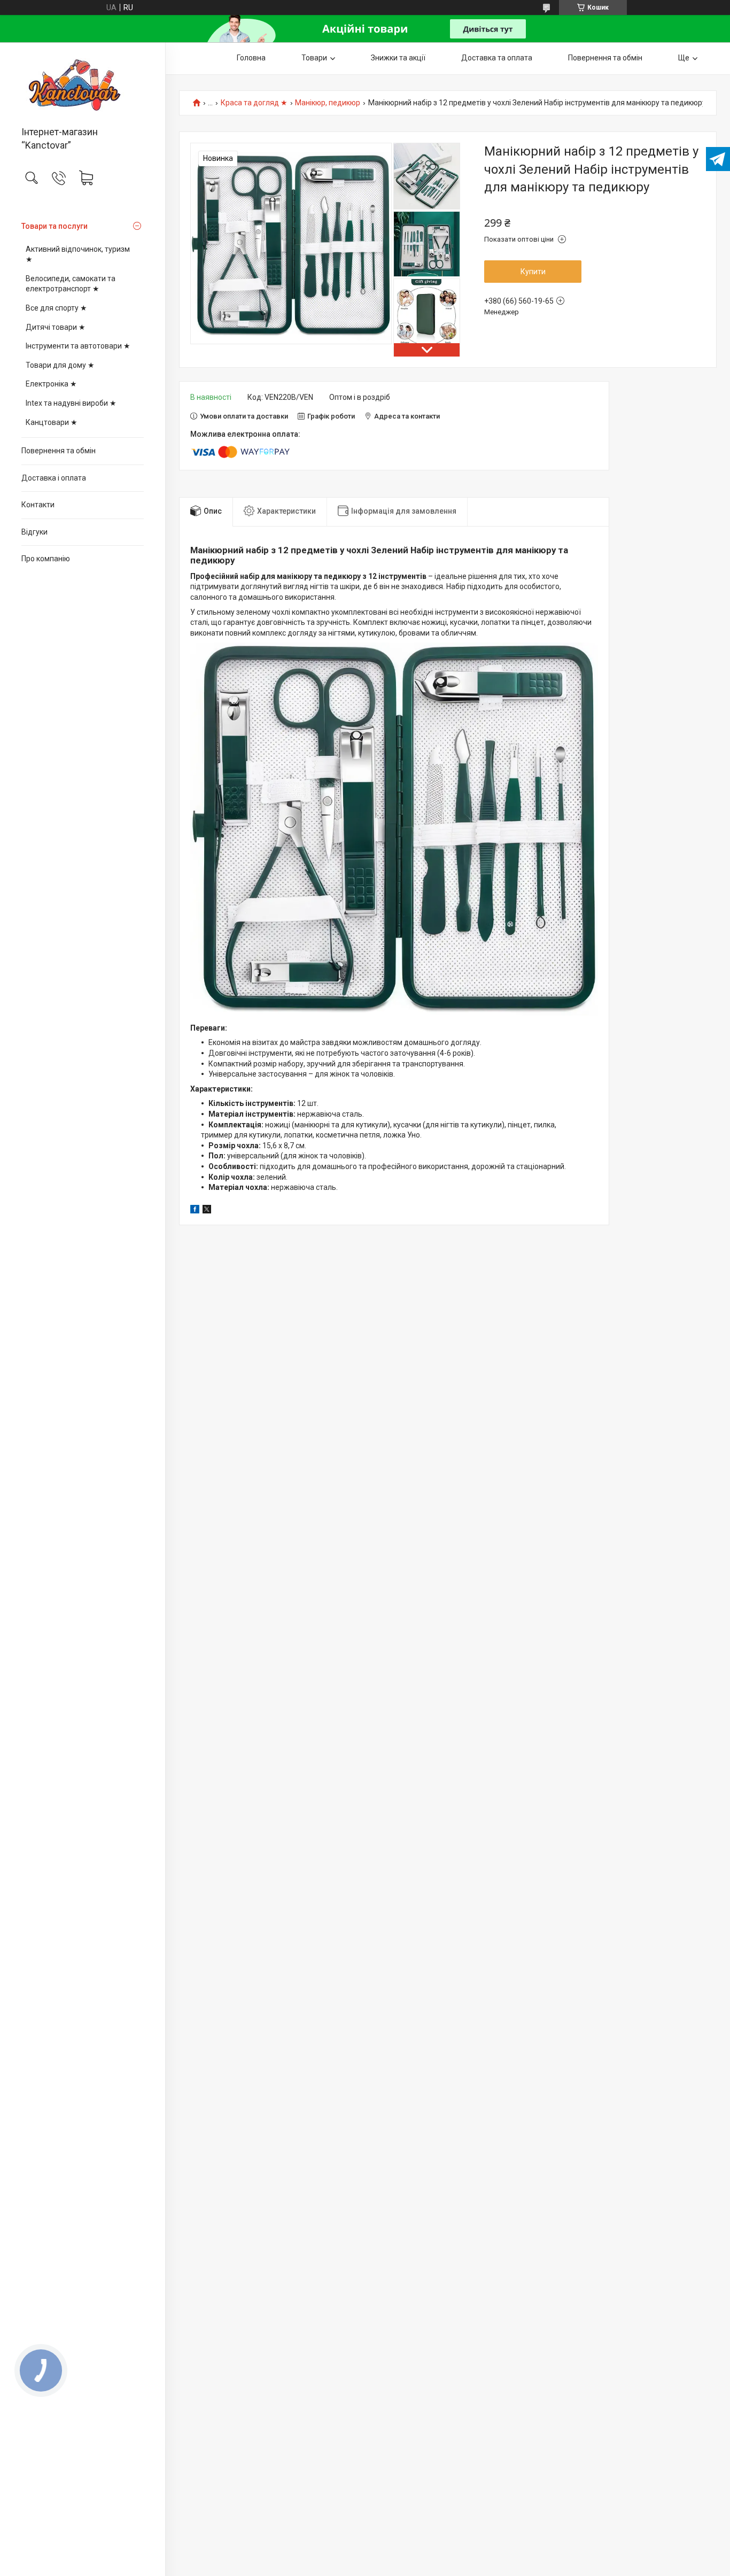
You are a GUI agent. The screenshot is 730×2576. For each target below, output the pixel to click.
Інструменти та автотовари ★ (78, 346)
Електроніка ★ (51, 384)
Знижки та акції (398, 58)
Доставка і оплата (54, 478)
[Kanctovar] (83, 85)
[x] (207, 1211)
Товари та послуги (55, 226)
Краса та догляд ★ (254, 103)
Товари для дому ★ (60, 365)
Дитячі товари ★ (56, 327)
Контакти (38, 505)
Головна (251, 58)
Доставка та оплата (497, 58)
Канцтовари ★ (52, 422)
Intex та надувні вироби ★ (71, 403)
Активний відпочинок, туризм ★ (78, 254)
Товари (314, 58)
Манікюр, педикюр (328, 103)
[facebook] (195, 1211)
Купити (533, 272)
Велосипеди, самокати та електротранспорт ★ (71, 284)
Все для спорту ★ (56, 308)
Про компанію (46, 559)
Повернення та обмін (59, 451)
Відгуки (34, 532)
